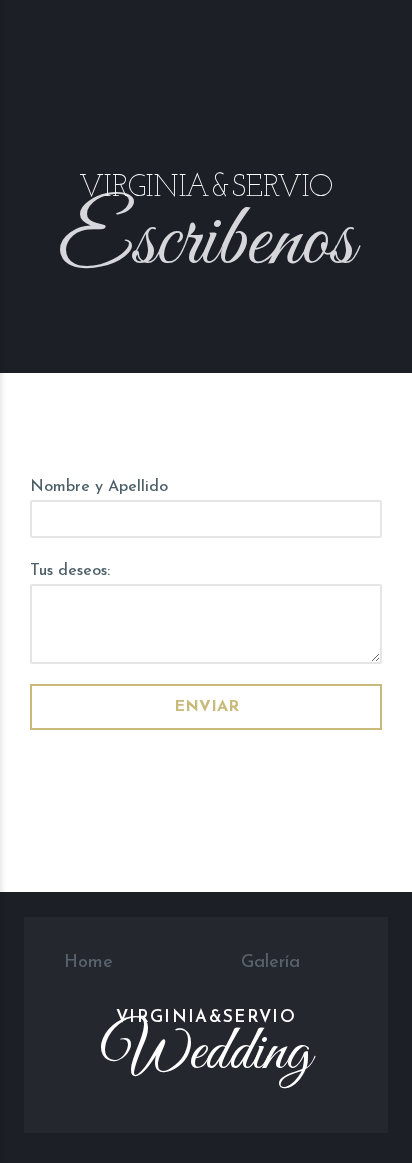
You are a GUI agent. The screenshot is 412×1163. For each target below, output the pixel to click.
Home (88, 963)
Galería (270, 963)
